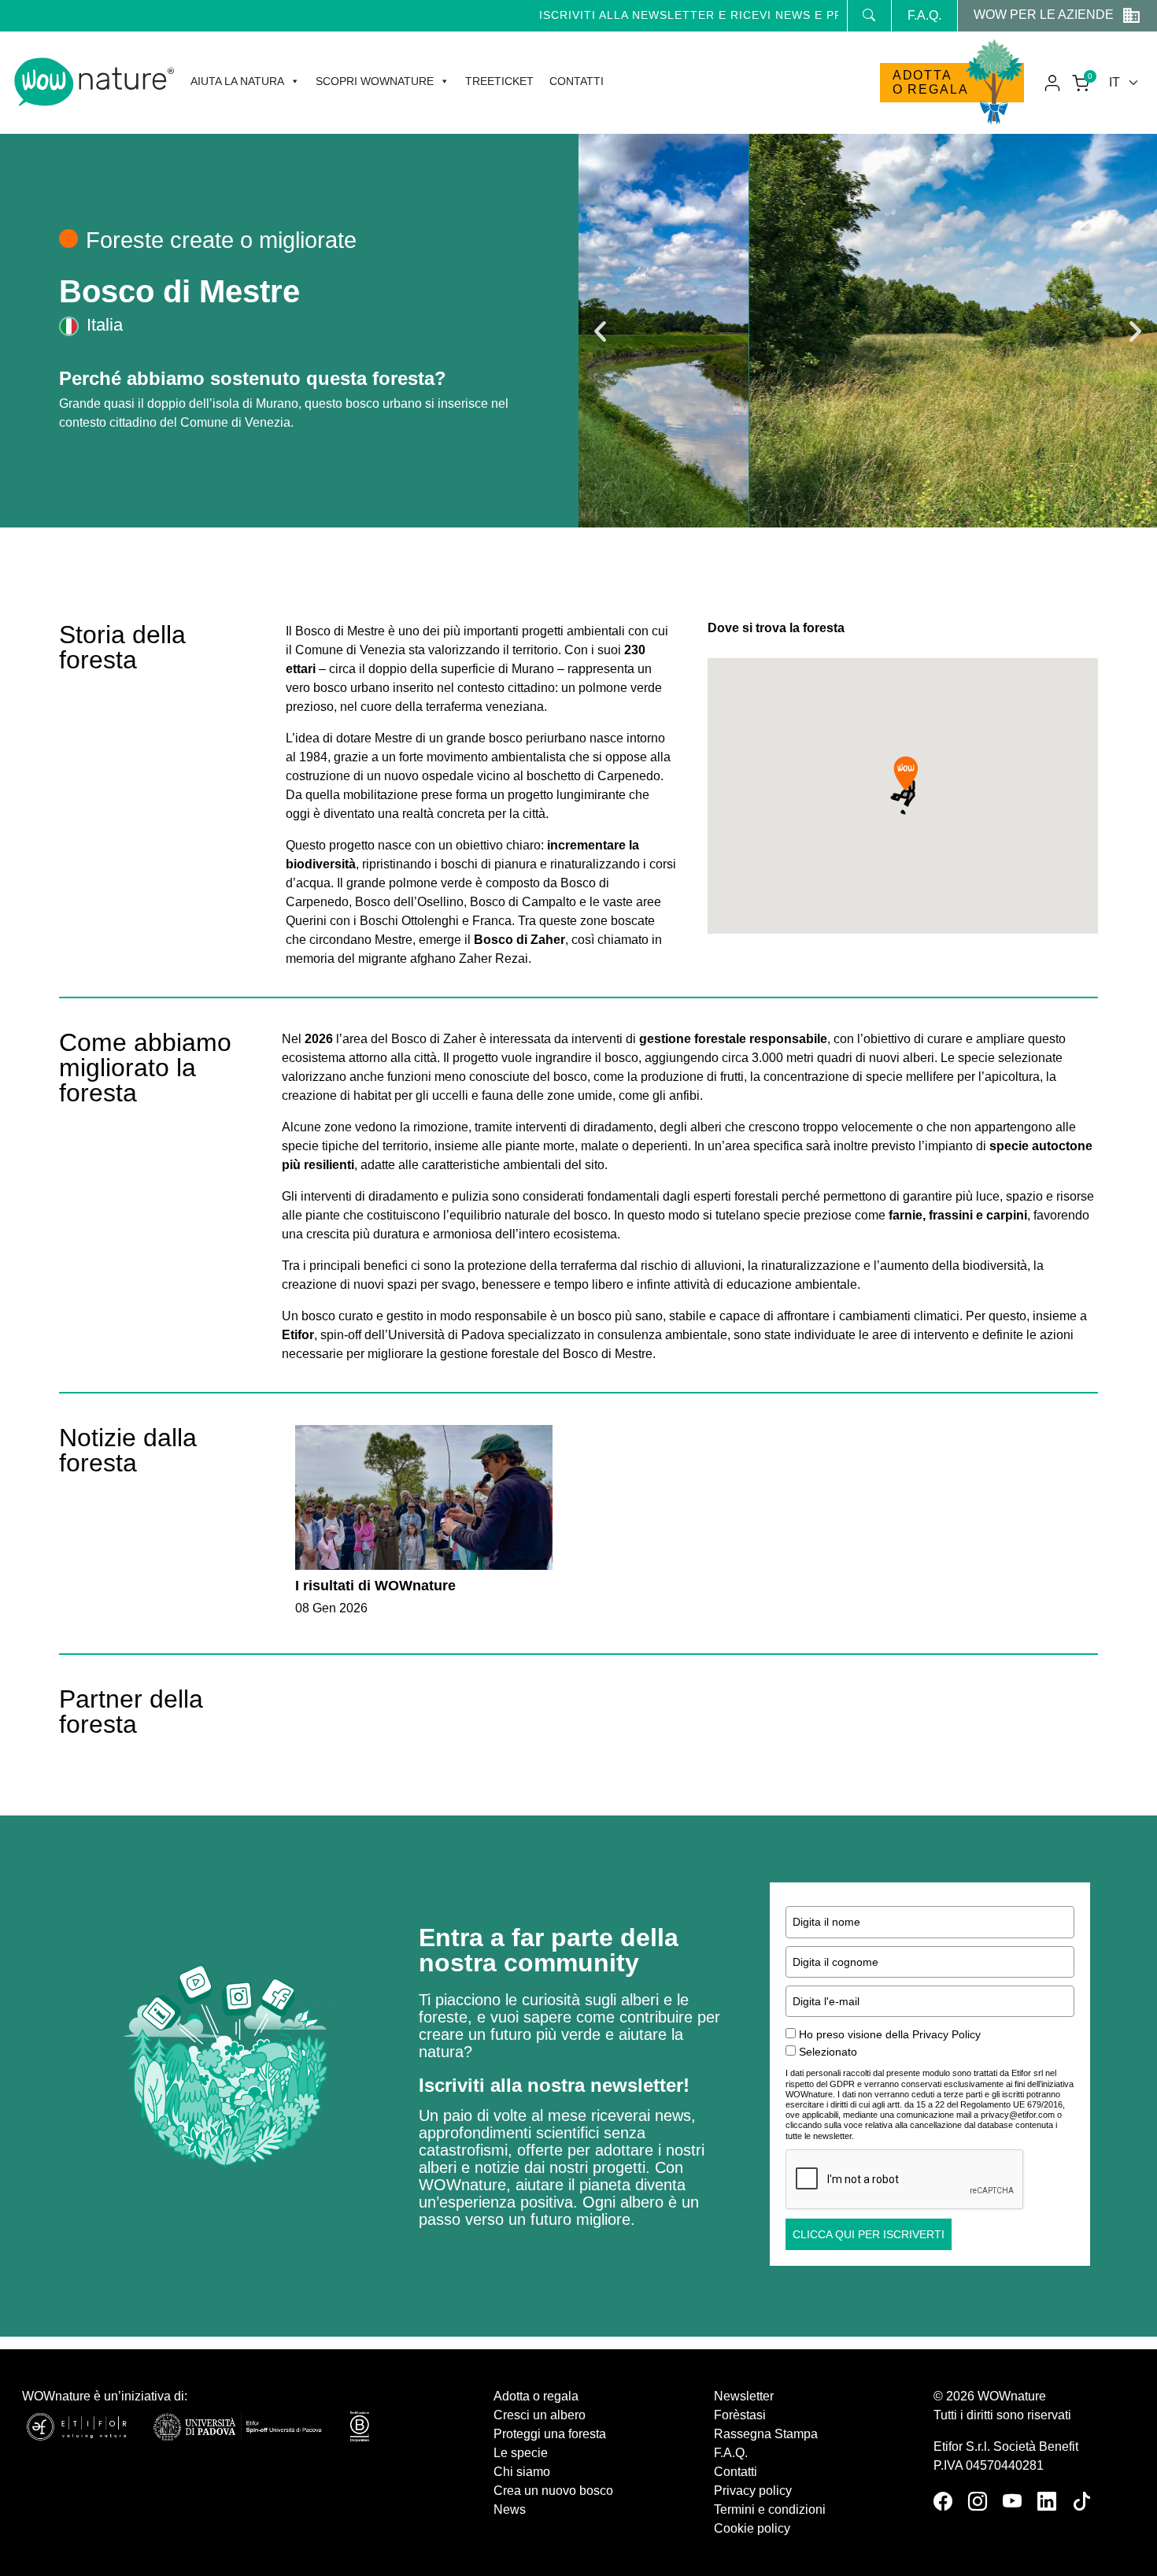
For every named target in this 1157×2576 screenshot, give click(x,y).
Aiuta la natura (237, 81)
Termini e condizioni (770, 2509)
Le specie (521, 2453)
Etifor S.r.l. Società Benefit (1006, 2446)
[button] (600, 331)
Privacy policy (753, 2491)
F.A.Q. (924, 15)
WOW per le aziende (1044, 15)
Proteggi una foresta (550, 2434)
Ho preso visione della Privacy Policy (890, 2034)
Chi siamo (522, 2472)
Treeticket (499, 81)
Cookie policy (752, 2528)
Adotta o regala (931, 82)
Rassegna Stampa (766, 2434)
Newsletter (744, 2396)
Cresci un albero (540, 2415)
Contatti (577, 81)
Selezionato (828, 2052)
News (510, 2509)
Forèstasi (740, 2415)
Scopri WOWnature (375, 81)
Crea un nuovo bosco (553, 2491)
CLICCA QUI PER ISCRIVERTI (869, 2234)
